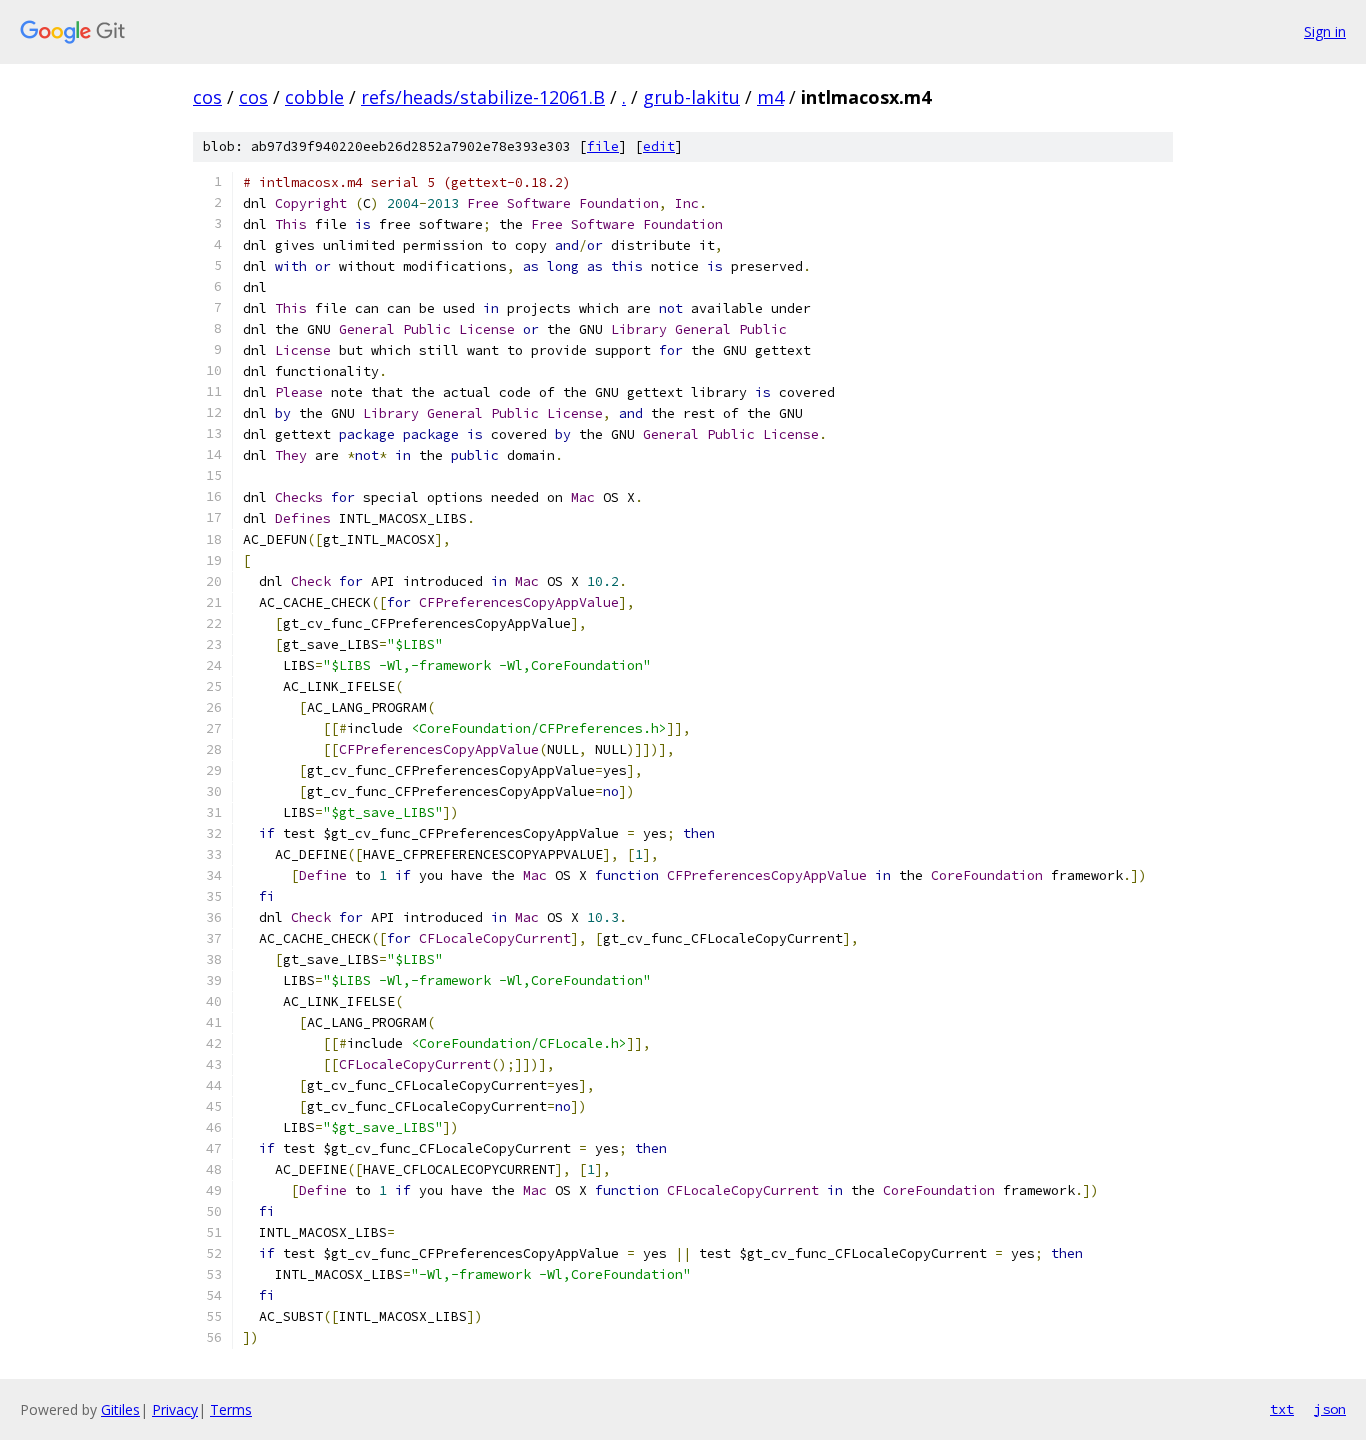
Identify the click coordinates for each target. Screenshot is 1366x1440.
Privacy (175, 1409)
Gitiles (120, 1409)
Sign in (1325, 31)
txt (1282, 1409)
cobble (314, 97)
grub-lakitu (691, 97)
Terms (231, 1409)
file (603, 146)
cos (207, 97)
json (1330, 1409)
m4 (770, 97)
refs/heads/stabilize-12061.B (483, 97)
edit (659, 146)
